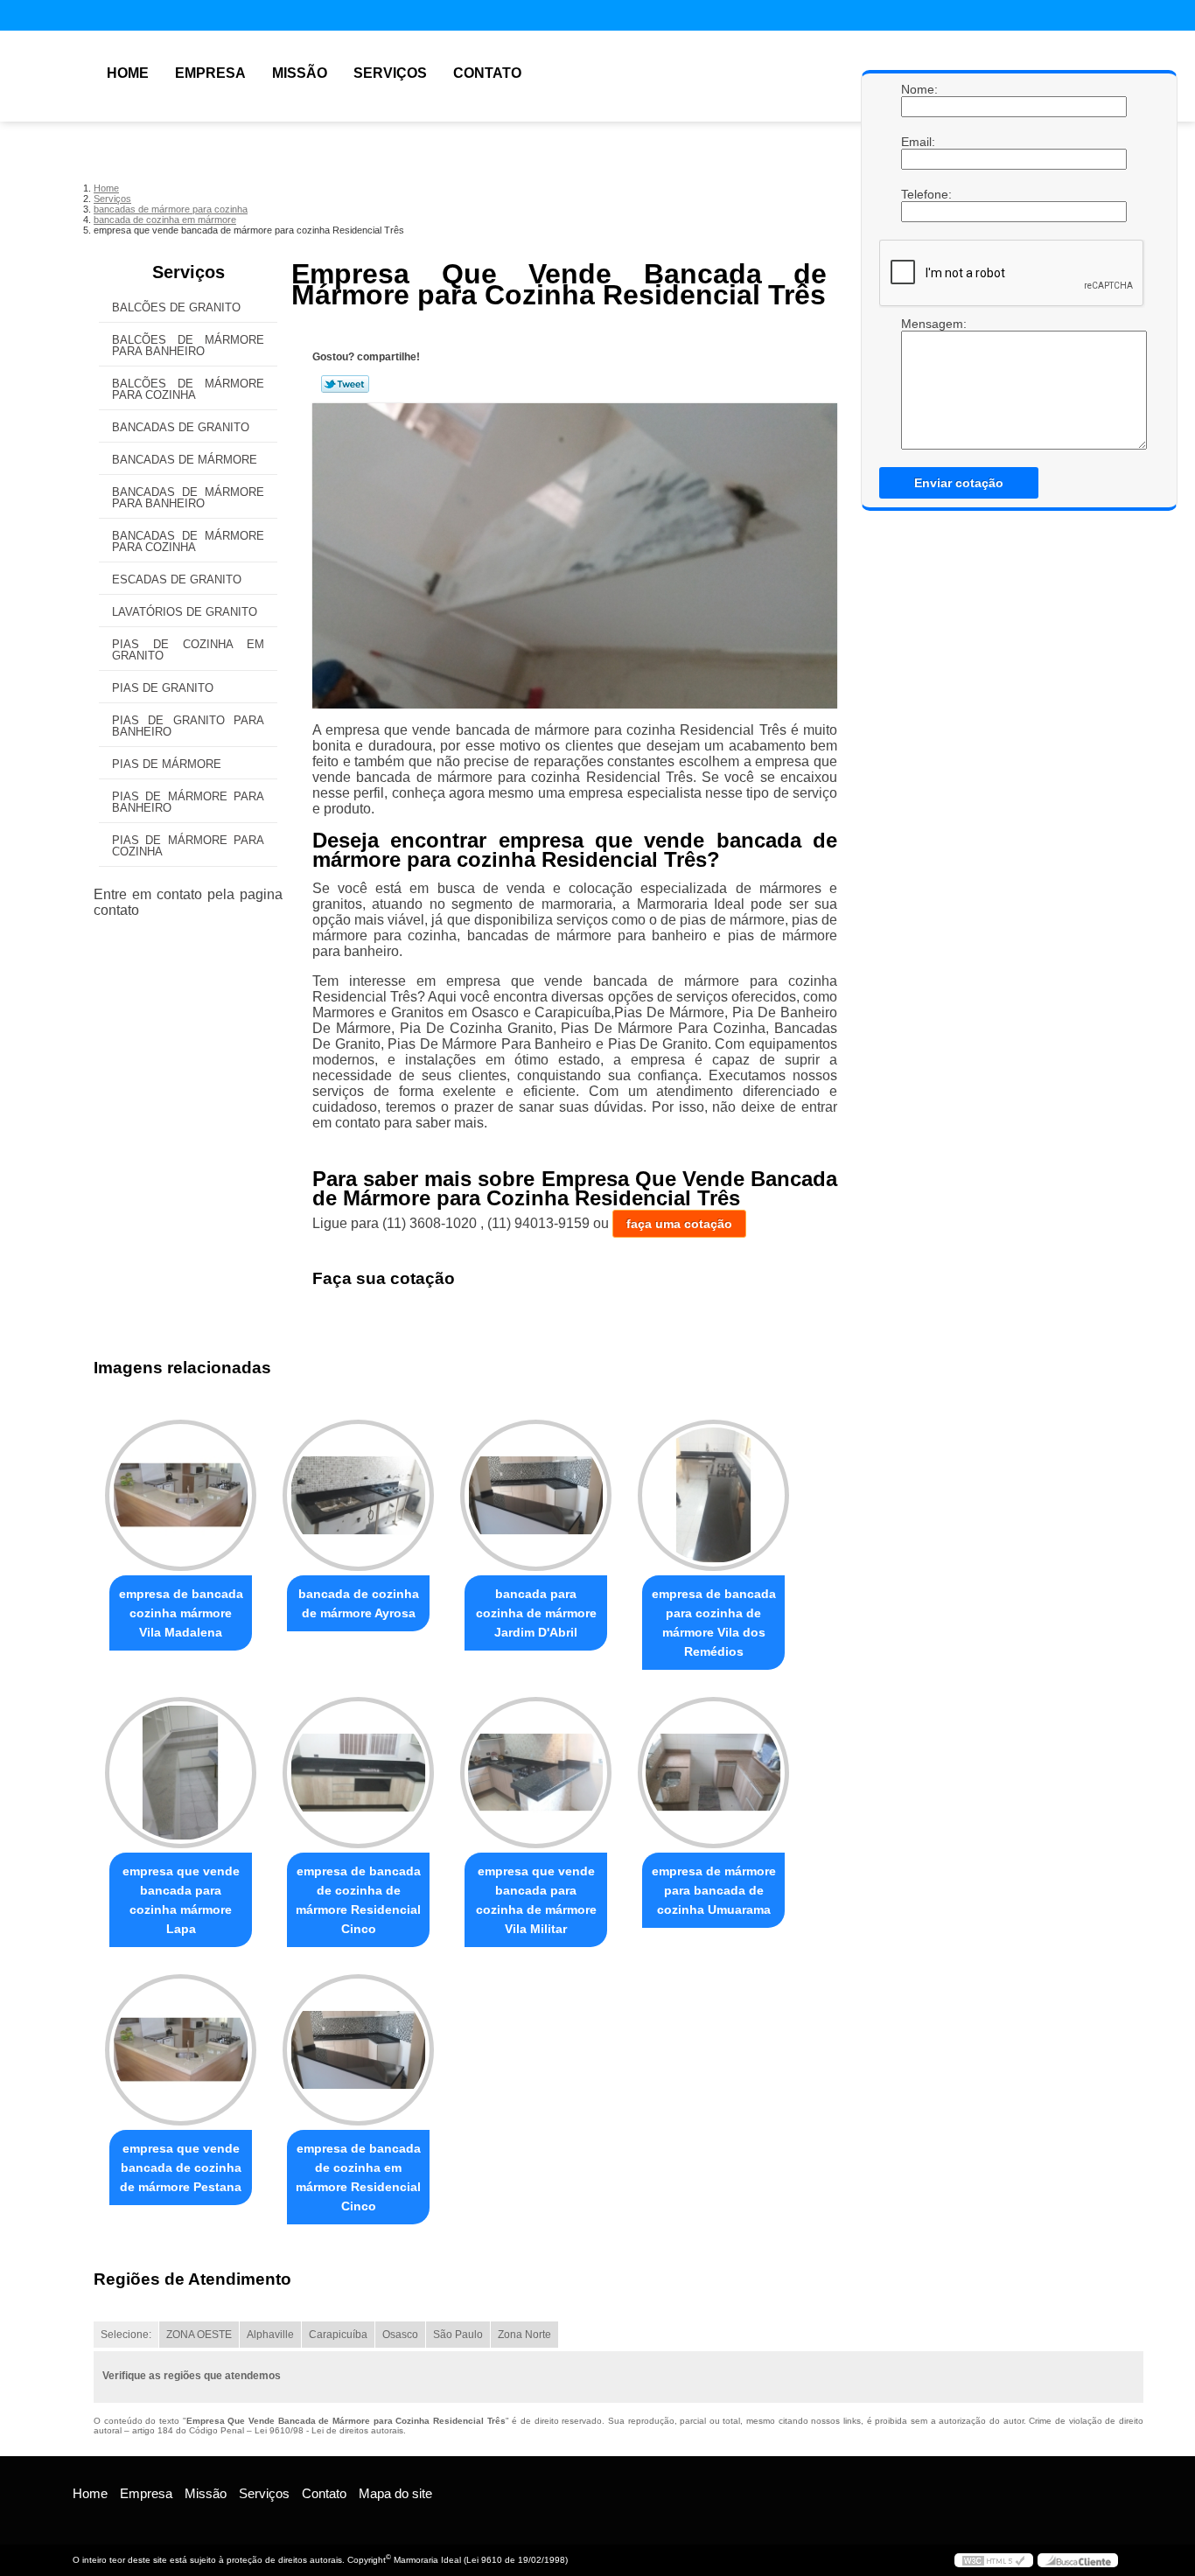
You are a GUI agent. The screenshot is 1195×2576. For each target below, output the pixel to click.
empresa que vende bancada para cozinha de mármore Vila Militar (536, 1900)
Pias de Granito (163, 688)
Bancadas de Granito (181, 427)
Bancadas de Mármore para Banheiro (188, 498)
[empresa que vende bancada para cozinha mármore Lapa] (181, 1773)
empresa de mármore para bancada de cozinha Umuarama (714, 1890)
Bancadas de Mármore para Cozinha (188, 541)
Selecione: (126, 2335)
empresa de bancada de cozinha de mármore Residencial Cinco (358, 1900)
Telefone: (919, 194)
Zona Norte (524, 2335)
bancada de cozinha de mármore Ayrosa (359, 1603)
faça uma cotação (679, 1224)
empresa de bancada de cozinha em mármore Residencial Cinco (358, 2177)
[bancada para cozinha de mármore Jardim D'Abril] (536, 1495)
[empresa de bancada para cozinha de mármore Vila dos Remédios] (713, 1495)
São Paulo (458, 2335)
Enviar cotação (959, 483)
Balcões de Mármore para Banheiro (188, 346)
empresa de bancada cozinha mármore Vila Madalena (181, 1613)
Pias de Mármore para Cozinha (188, 846)
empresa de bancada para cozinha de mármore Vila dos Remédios (714, 1623)
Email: (919, 142)
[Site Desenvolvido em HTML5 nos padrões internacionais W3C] (994, 2560)
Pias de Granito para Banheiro (188, 726)
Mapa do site (395, 2493)
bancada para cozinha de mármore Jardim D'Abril (536, 1613)
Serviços (390, 73)
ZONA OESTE (199, 2335)
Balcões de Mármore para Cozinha (188, 389)
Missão (300, 73)
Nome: (919, 89)
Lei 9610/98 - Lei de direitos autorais (329, 2430)
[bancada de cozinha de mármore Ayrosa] (358, 1495)
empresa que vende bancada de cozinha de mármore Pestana (181, 2168)
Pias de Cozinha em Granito (188, 650)
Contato (487, 73)
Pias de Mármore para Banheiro (188, 802)
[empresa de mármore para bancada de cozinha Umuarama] (713, 1773)
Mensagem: (919, 324)
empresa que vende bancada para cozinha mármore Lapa (181, 1900)
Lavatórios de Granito (185, 612)
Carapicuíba (338, 2335)
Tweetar (345, 384)
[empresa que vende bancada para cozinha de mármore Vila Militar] (536, 1773)
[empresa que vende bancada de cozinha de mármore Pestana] (181, 2050)
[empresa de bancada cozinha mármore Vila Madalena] (181, 1495)
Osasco (400, 2335)
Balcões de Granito (176, 307)
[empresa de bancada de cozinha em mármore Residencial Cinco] (358, 2050)
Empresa (210, 73)
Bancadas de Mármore (185, 460)
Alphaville (270, 2335)
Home (128, 73)
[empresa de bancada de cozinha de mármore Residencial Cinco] (358, 1773)
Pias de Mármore (167, 764)
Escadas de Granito (177, 579)
